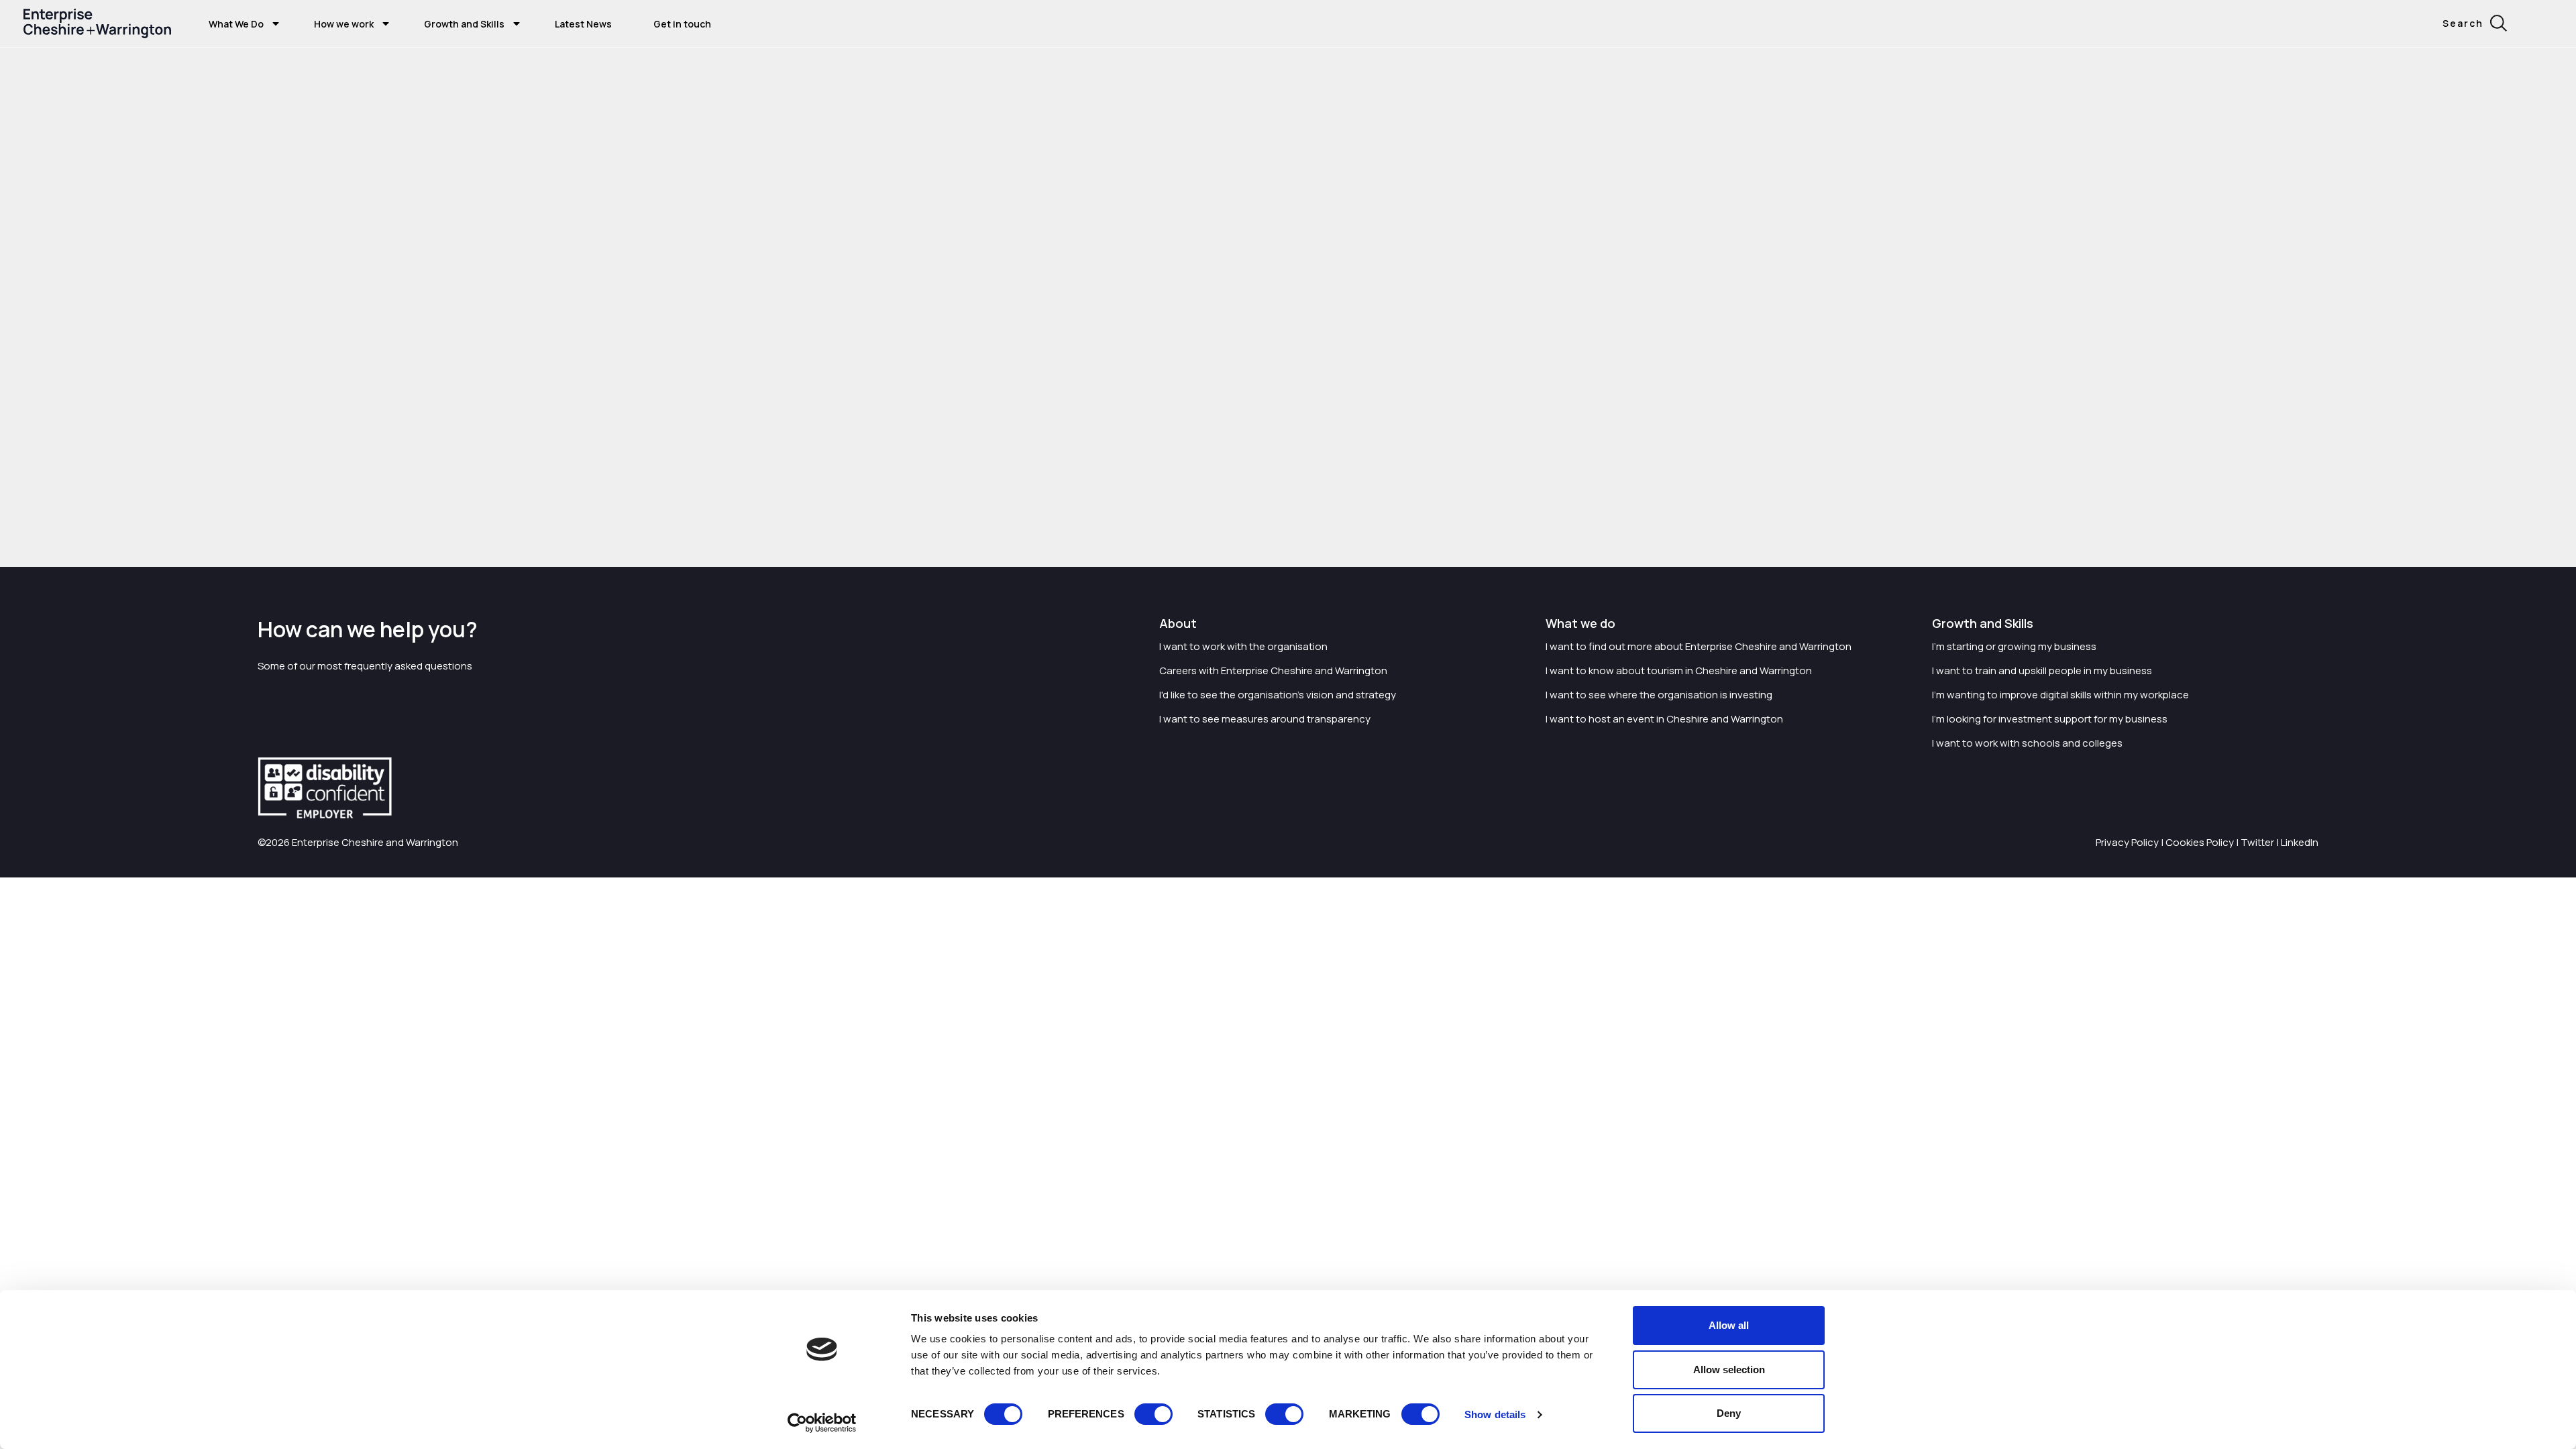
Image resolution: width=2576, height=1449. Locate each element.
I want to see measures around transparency (1265, 719)
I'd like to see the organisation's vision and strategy (1278, 695)
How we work (344, 24)
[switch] (1153, 1414)
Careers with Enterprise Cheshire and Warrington (1273, 670)
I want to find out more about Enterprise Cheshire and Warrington (1699, 646)
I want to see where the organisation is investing (1659, 695)
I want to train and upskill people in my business (2042, 670)
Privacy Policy (2127, 842)
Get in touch (682, 24)
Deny (1729, 1413)
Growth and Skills (464, 24)
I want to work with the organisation (1243, 646)
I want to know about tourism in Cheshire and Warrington (1679, 670)
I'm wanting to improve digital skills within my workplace (2060, 695)
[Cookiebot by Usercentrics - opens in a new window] (822, 1423)
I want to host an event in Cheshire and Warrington (1664, 719)
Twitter (2257, 842)
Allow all (1729, 1325)
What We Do (236, 24)
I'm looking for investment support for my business (2050, 719)
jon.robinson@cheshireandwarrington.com (647, 514)
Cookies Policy (2200, 842)
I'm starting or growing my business (2014, 646)
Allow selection (1729, 1370)
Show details (1495, 1414)
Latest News (583, 24)
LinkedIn (2300, 842)
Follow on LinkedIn (610, 485)
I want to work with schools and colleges (2027, 743)
